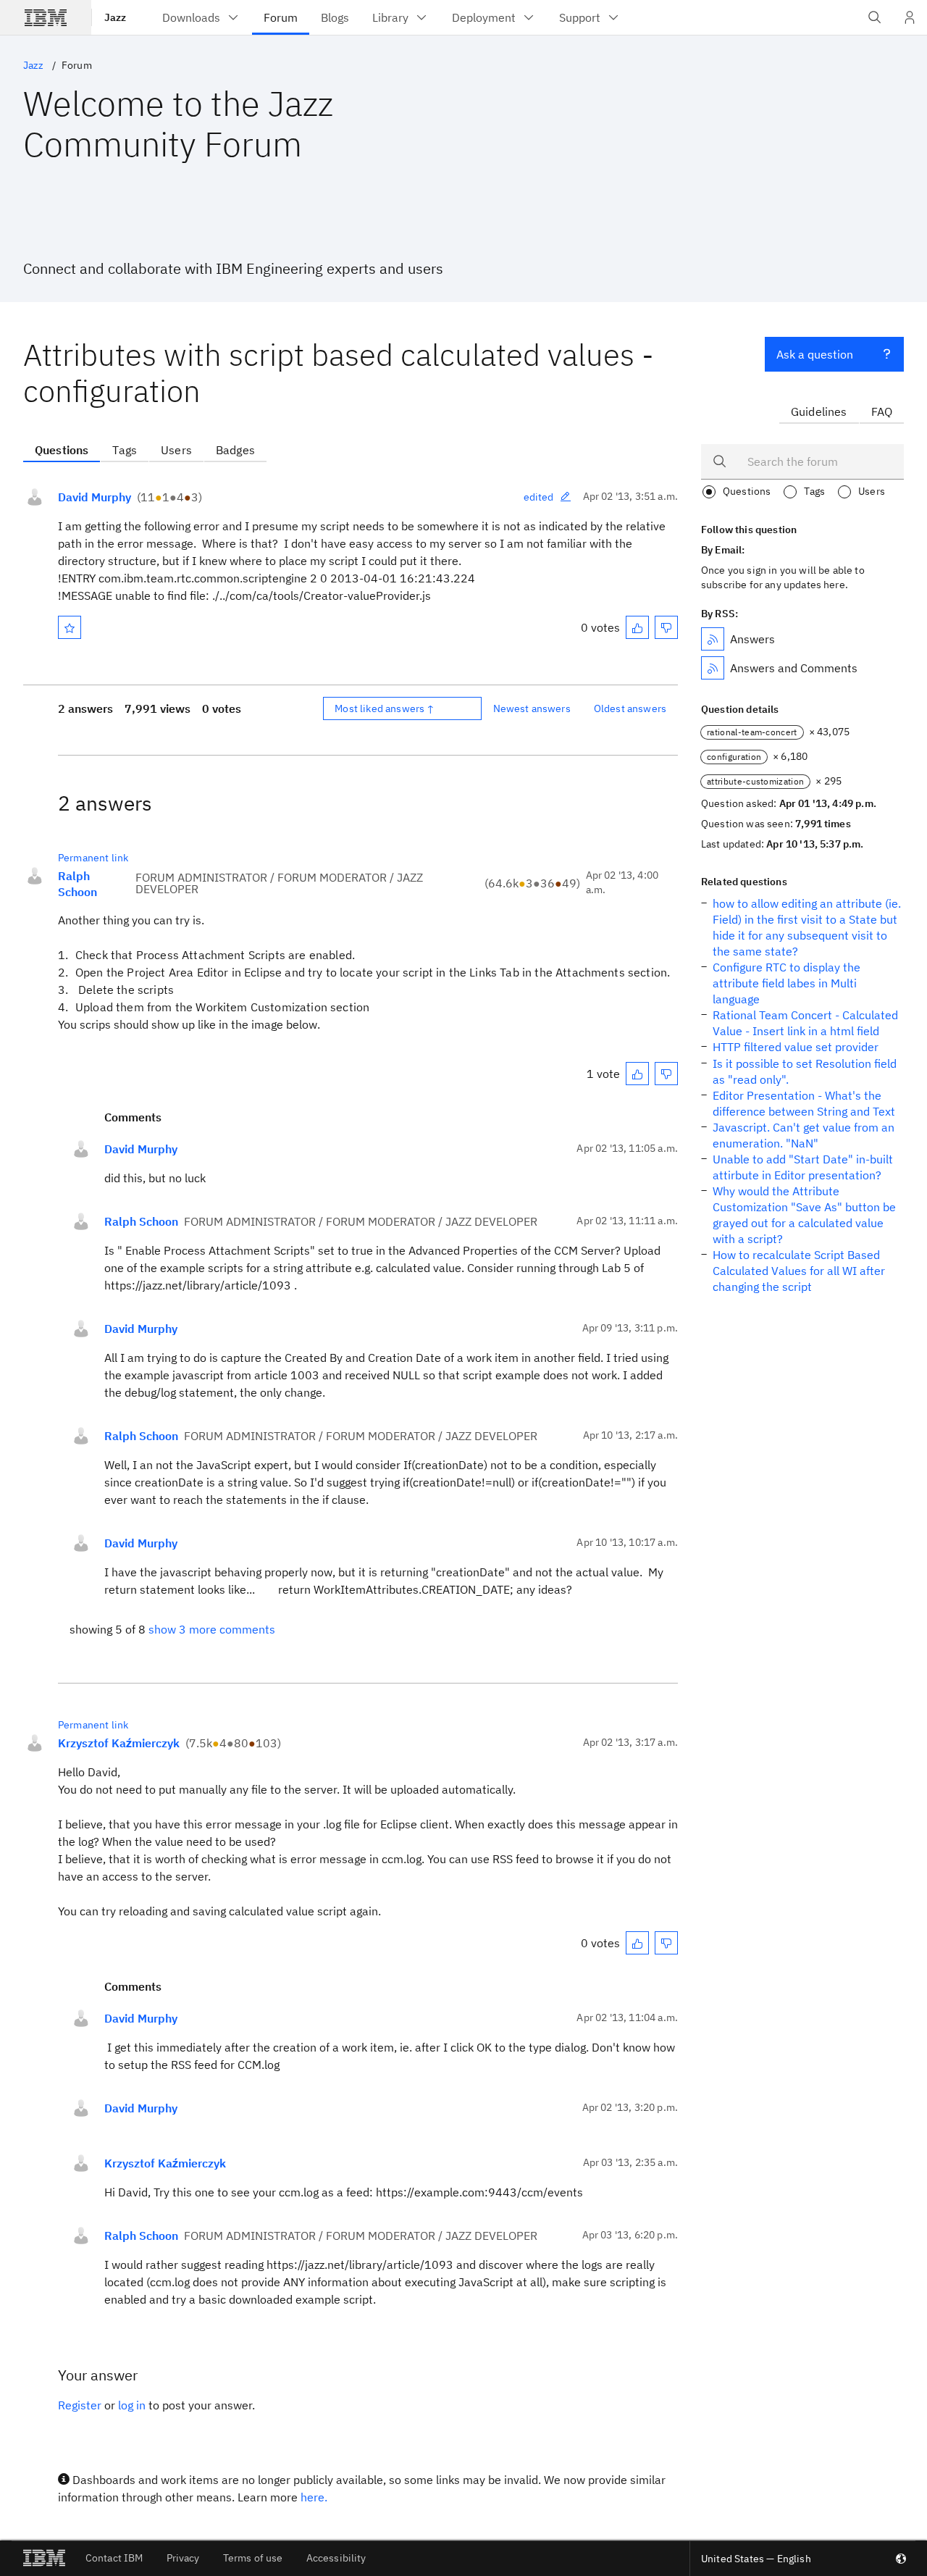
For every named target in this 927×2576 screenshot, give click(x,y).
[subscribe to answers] (713, 639)
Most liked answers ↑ (385, 708)
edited (539, 497)
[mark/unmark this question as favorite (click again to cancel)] (70, 627)
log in (132, 2405)
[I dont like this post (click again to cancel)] (666, 627)
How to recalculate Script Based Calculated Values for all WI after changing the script (799, 1271)
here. (314, 2497)
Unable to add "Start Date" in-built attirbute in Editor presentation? (803, 1167)
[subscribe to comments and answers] (713, 668)
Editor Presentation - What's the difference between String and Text (804, 1103)
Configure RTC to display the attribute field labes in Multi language (787, 983)
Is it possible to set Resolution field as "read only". (805, 1071)
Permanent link (93, 858)
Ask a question (815, 354)
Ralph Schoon (77, 884)
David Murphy (95, 497)
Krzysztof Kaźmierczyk (119, 1743)
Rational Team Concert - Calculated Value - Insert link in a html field (805, 1023)
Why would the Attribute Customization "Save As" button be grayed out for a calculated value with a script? (804, 1215)
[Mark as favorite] (70, 627)
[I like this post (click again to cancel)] (637, 627)
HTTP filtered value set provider (796, 1047)
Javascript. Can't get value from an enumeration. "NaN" (804, 1135)
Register (80, 2405)
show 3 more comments (212, 1629)
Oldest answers (630, 708)
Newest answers (532, 708)
